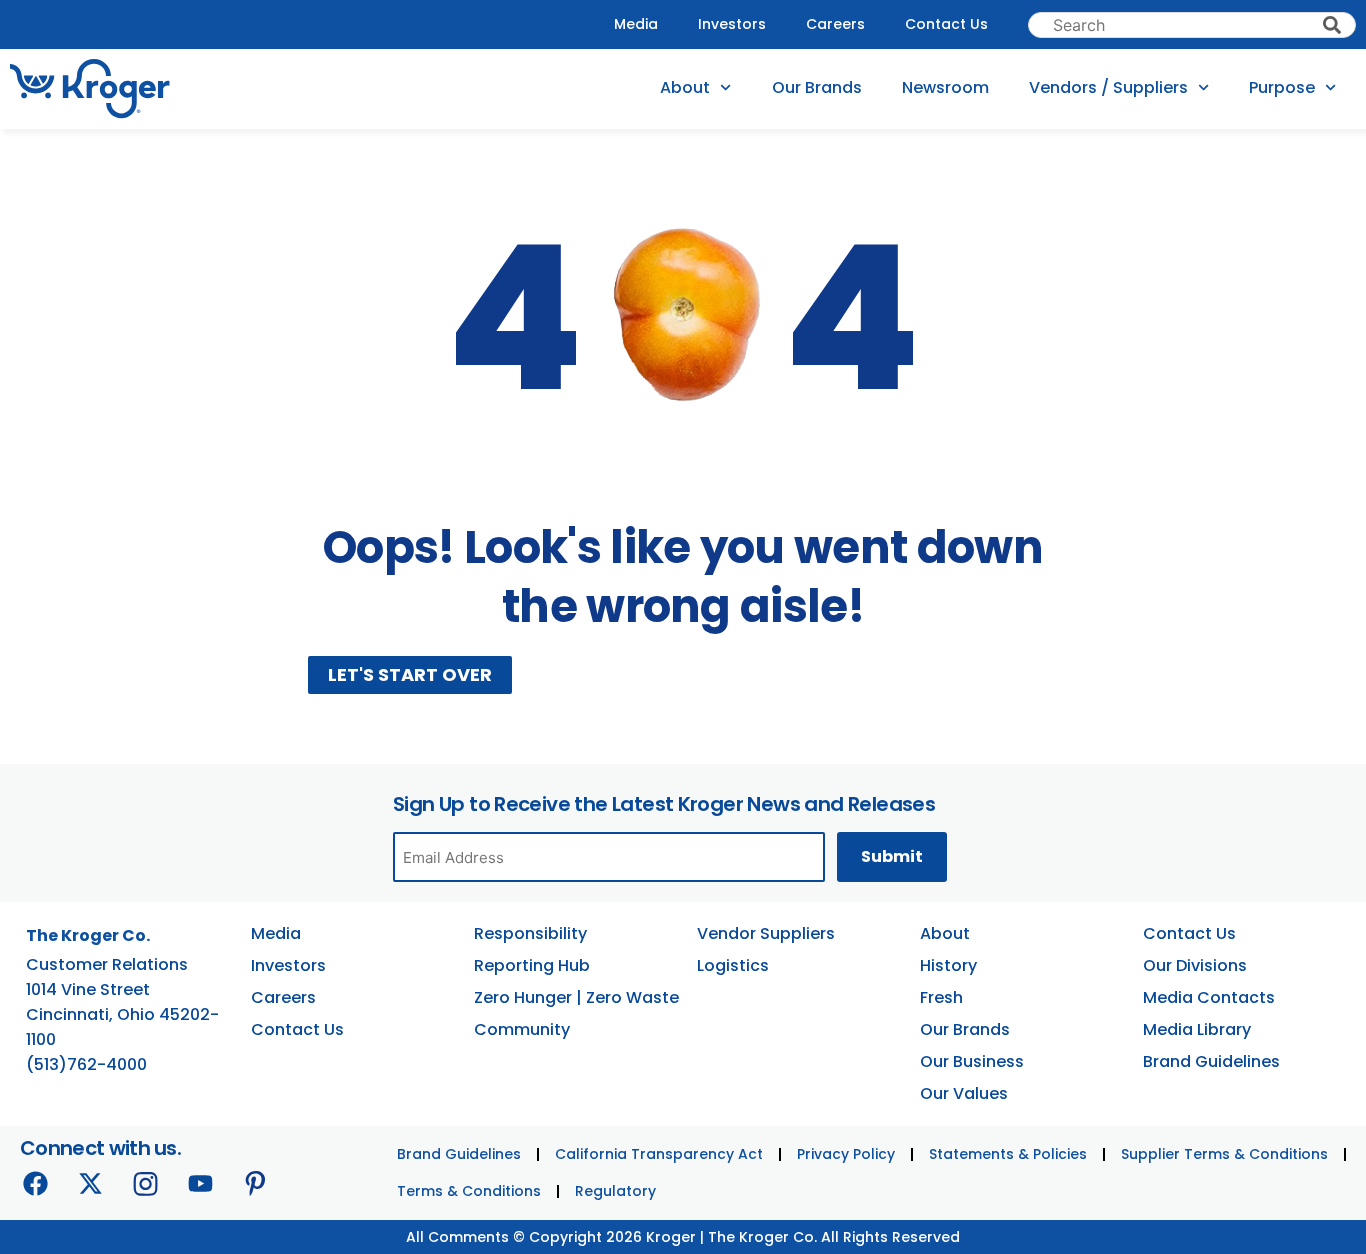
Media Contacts (1209, 997)
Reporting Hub (532, 965)
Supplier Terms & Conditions (1224, 1154)
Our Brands (817, 87)
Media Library (1197, 1029)
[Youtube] (200, 1183)
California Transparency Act (659, 1154)
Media (636, 24)
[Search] (1332, 25)
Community (522, 1029)
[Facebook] (35, 1183)
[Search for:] (1192, 25)
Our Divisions (1195, 965)
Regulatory (615, 1191)
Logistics (733, 965)
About (685, 87)
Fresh (941, 997)
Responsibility (530, 933)
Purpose (1282, 87)
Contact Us (946, 24)
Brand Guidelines (1211, 1061)
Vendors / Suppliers (1108, 87)
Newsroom (945, 87)
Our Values (964, 1093)
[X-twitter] (90, 1183)
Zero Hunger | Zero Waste (576, 997)
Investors (732, 24)
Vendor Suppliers (766, 933)
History (948, 965)
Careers (835, 24)
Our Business (972, 1061)
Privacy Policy (846, 1154)
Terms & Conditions (469, 1191)
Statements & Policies (1008, 1154)
